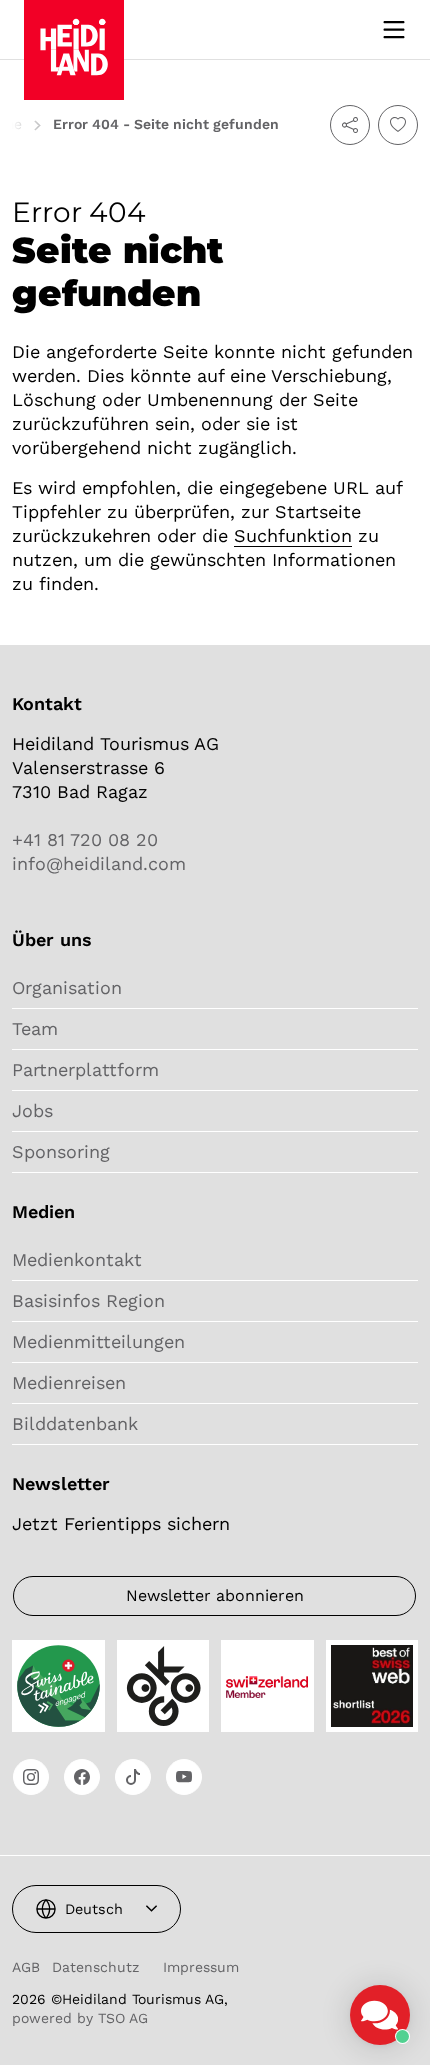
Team (35, 1028)
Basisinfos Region (88, 1300)
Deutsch (94, 1909)
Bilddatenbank (75, 1423)
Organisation (67, 987)
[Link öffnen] (31, 1777)
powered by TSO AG (80, 2018)
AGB (26, 1967)
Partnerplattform (85, 1069)
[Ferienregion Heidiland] (74, 28)
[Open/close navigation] (394, 30)
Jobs (32, 1110)
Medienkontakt (77, 1259)
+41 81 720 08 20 (85, 839)
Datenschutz (95, 1967)
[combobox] (96, 1909)
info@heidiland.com (99, 863)
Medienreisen (69, 1382)
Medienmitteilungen (98, 1341)
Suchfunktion (293, 535)
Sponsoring (61, 1151)
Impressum (201, 1967)
